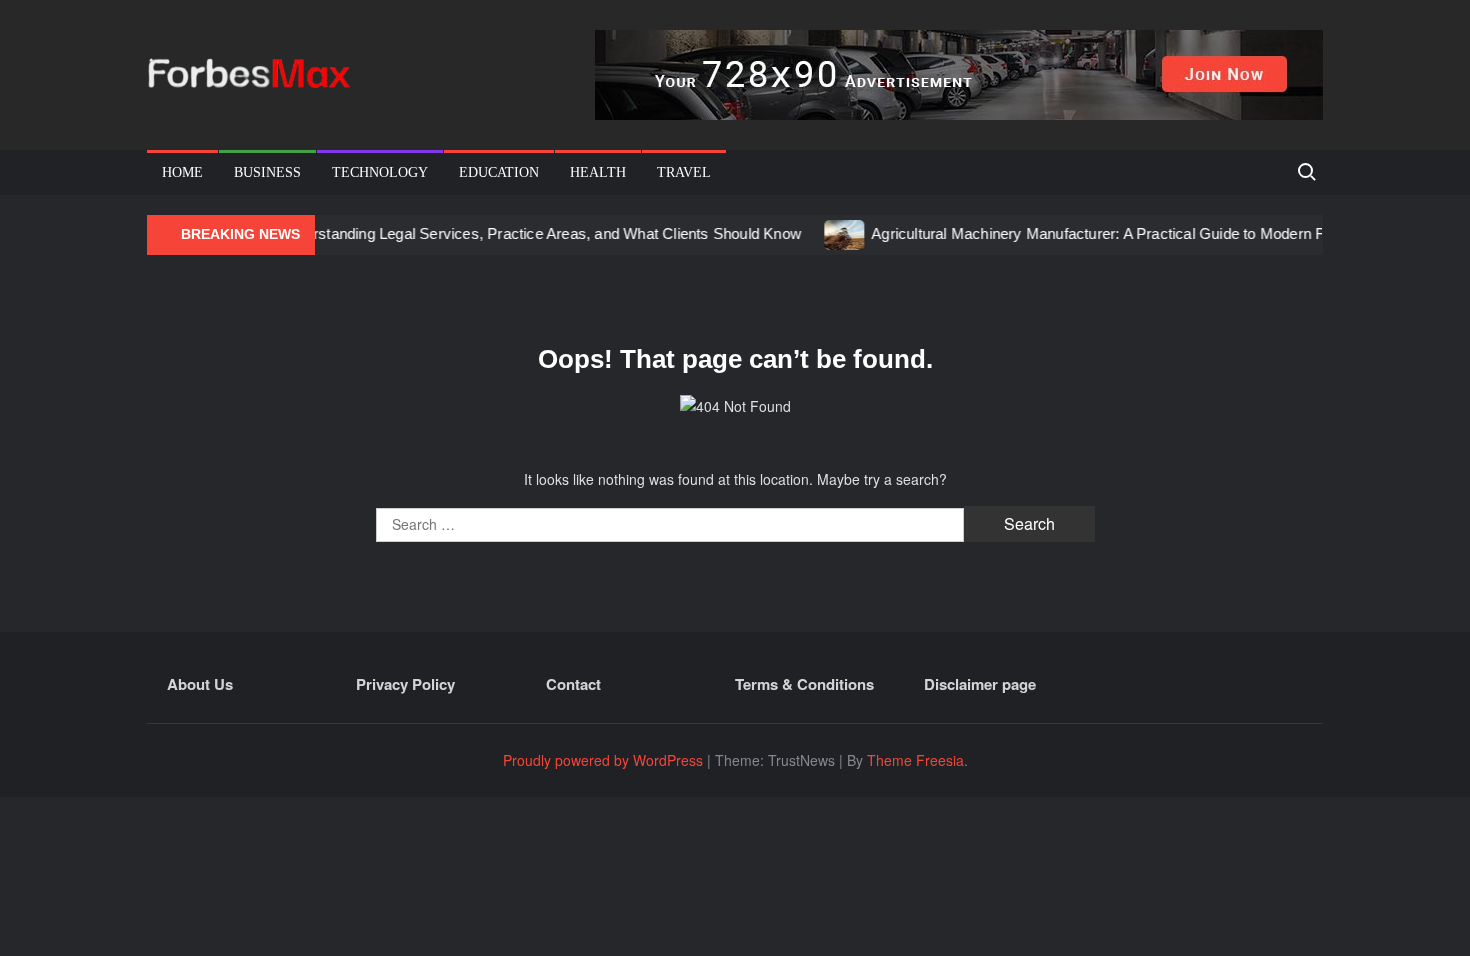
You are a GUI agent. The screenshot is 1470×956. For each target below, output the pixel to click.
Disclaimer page (980, 684)
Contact (573, 684)
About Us (200, 684)
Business (267, 172)
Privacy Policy (405, 684)
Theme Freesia (915, 760)
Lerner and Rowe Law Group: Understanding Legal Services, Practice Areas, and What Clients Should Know (422, 233)
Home (182, 172)
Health (598, 172)
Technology (380, 172)
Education (499, 172)
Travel (684, 172)
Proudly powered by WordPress (603, 760)
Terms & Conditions (804, 684)
